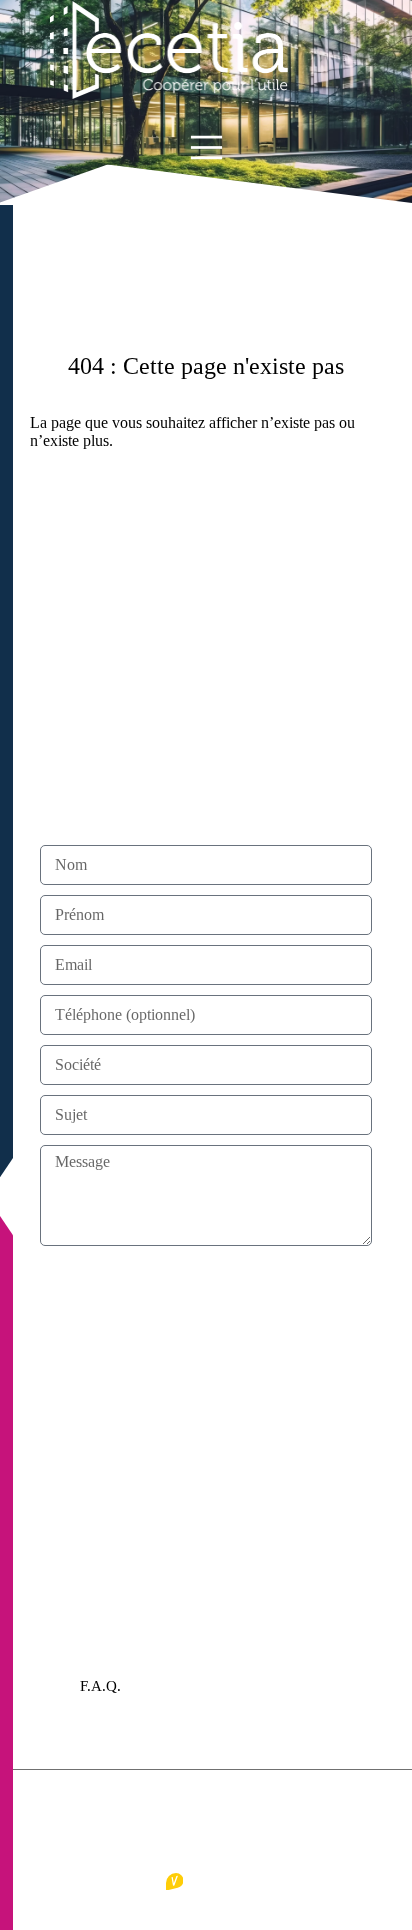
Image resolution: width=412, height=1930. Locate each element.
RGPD (250, 1801)
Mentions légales (124, 1801)
